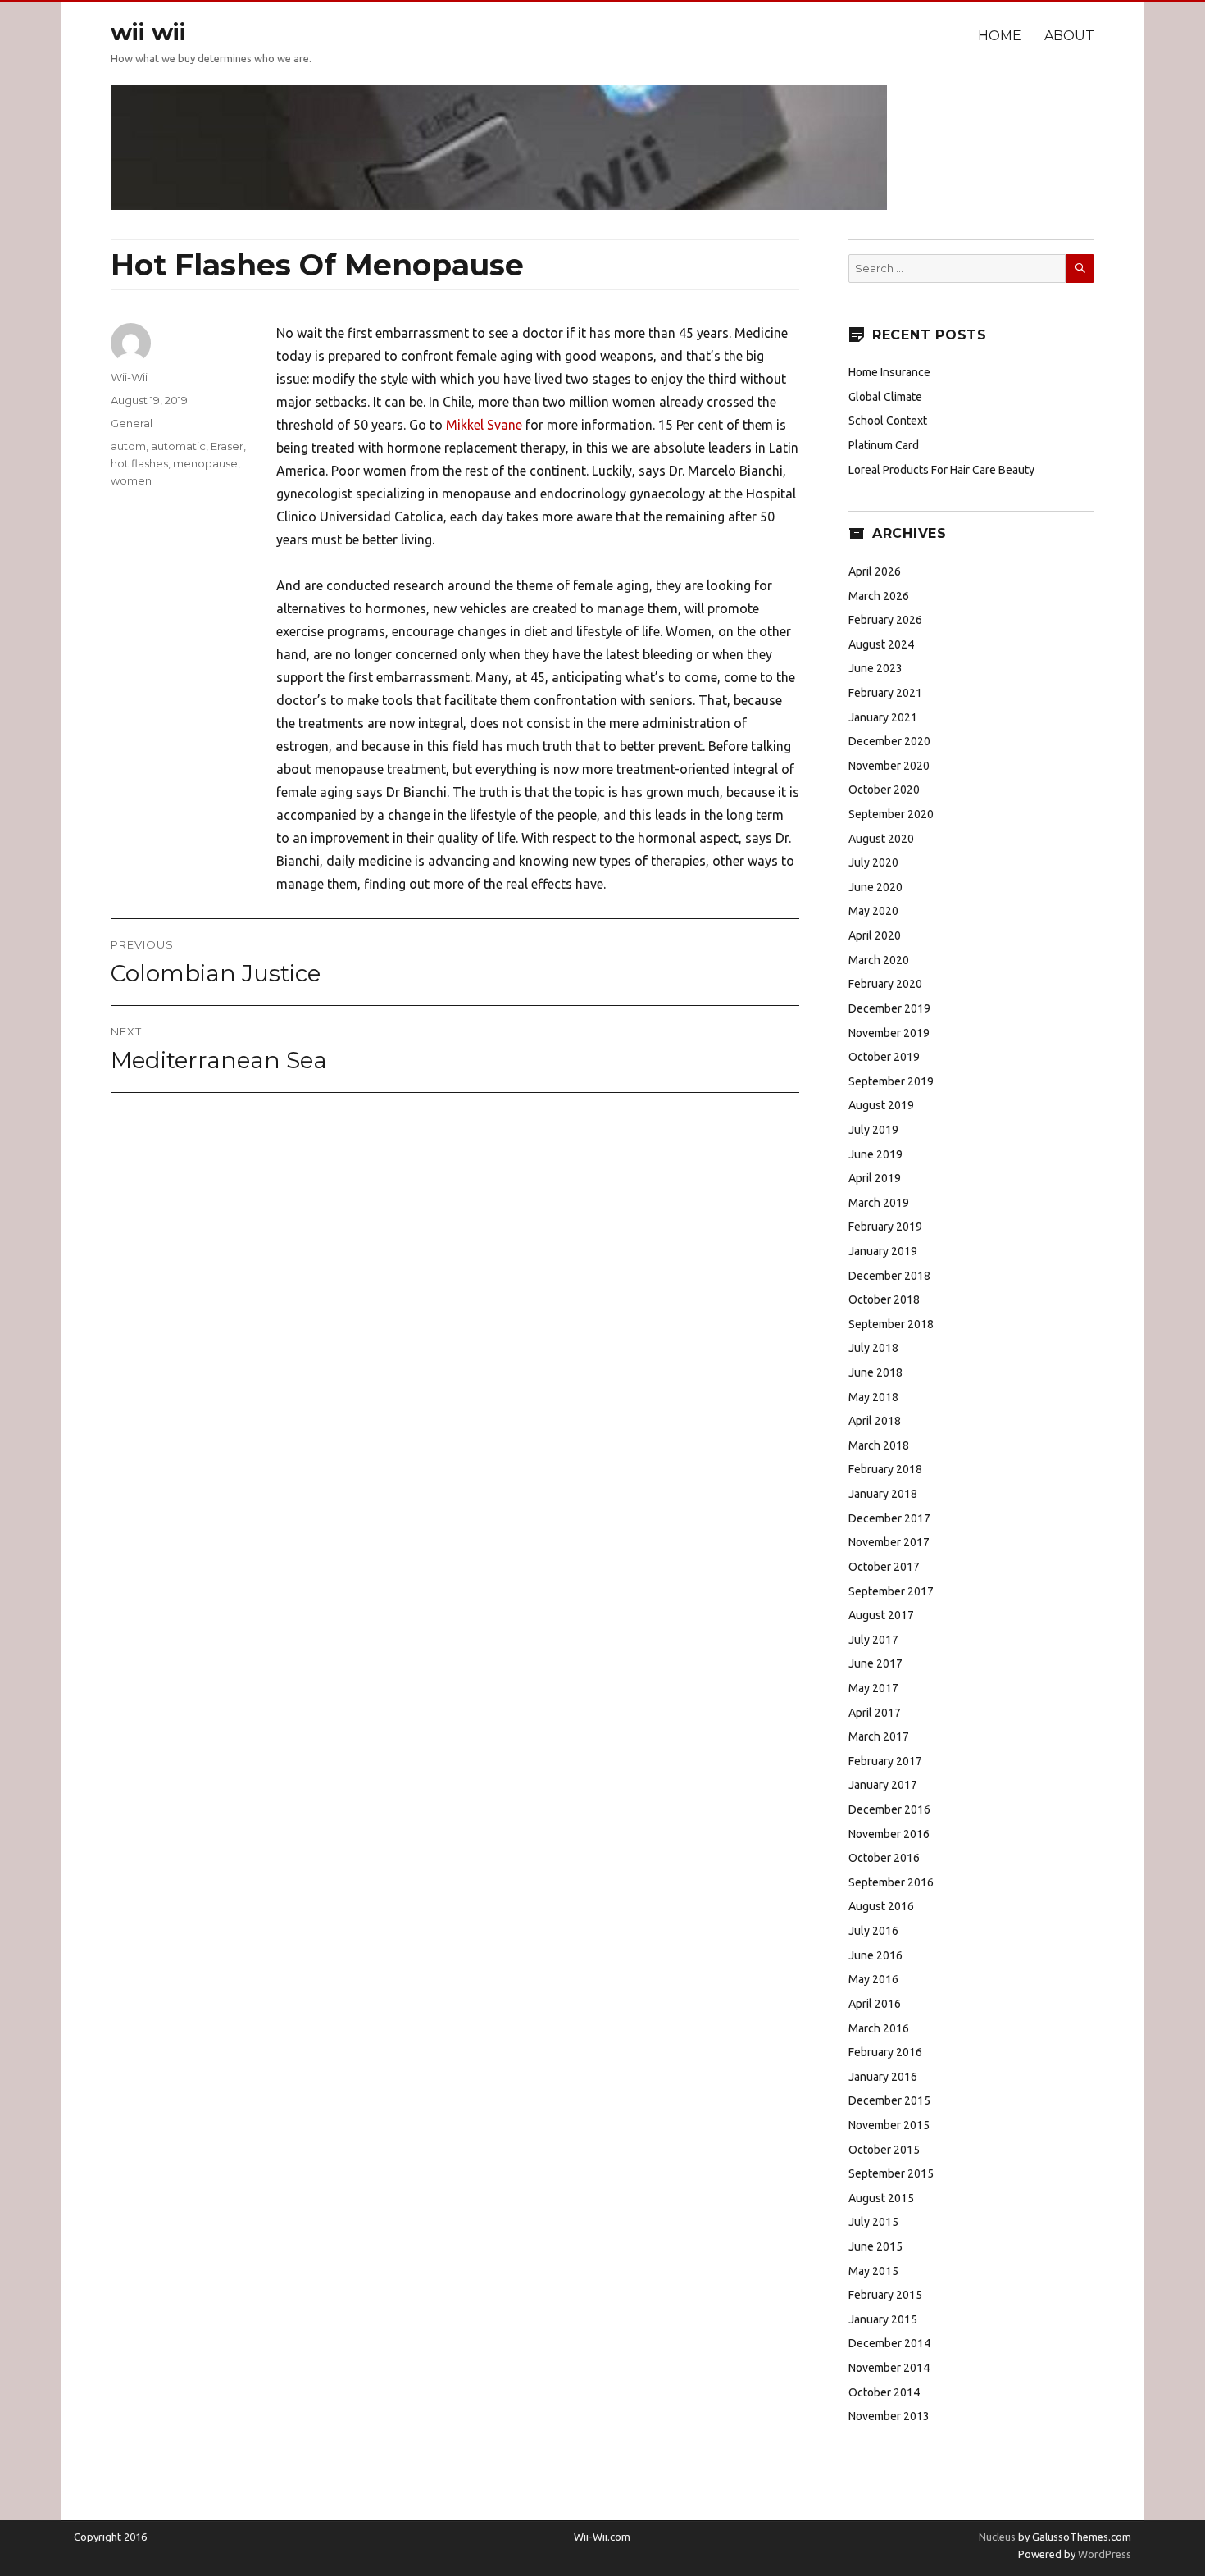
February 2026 (885, 620)
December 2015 (889, 2100)
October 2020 (884, 790)
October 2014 (884, 2392)
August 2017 (881, 1615)
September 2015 (891, 2173)
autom (128, 446)
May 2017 (873, 1688)
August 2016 (881, 1906)
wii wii (148, 32)
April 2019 (875, 1178)
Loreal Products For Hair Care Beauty (941, 470)
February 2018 (885, 1469)
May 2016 (873, 1979)
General (132, 423)
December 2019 (889, 1008)
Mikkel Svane (484, 425)
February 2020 (885, 984)
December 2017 (889, 1518)
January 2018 (883, 1494)
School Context (888, 421)
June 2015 (875, 2246)
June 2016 (875, 1955)
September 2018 (891, 1324)
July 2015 (873, 2222)
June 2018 (875, 1372)
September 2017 (891, 1591)
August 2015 (881, 2198)
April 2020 (875, 935)
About (1069, 36)
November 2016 (889, 1834)
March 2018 (879, 1445)
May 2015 (873, 2271)
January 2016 (883, 2077)
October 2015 (884, 2150)
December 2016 (889, 1809)
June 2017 (875, 1663)
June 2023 (875, 668)
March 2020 (879, 960)
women (131, 480)
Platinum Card (884, 445)
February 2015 (885, 2295)
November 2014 (889, 2368)
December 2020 (889, 741)
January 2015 (883, 2319)
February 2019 (885, 1227)
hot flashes (139, 463)
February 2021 (885, 693)
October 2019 (884, 1057)
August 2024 (881, 644)
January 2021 (883, 717)
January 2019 (883, 1251)
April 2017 (875, 1713)
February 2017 (885, 1761)
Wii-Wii (129, 377)
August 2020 (881, 839)
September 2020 (891, 814)
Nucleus (997, 2537)
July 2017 (873, 1640)
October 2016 (884, 1858)
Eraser (227, 446)
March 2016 (879, 2028)
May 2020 (873, 911)
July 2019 (873, 1130)
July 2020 (873, 862)
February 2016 (885, 2052)
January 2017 (883, 1785)
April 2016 (875, 2004)
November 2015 (889, 2125)
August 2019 (881, 1105)
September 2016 (891, 1882)
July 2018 (873, 1348)
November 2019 (889, 1033)
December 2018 (889, 1276)
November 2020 (889, 766)
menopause (205, 463)
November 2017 (889, 1542)
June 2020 (875, 887)
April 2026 (875, 571)
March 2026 (879, 596)
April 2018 (875, 1421)
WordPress (1103, 2554)
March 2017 (879, 1736)
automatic (178, 446)
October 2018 (884, 1299)
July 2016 (873, 1931)
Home (1000, 36)
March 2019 (879, 1203)
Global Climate (885, 397)
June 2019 (875, 1154)
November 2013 (889, 2416)
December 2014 (889, 2343)
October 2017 (884, 1567)
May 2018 (873, 1397)
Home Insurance (889, 372)
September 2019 (891, 1081)
